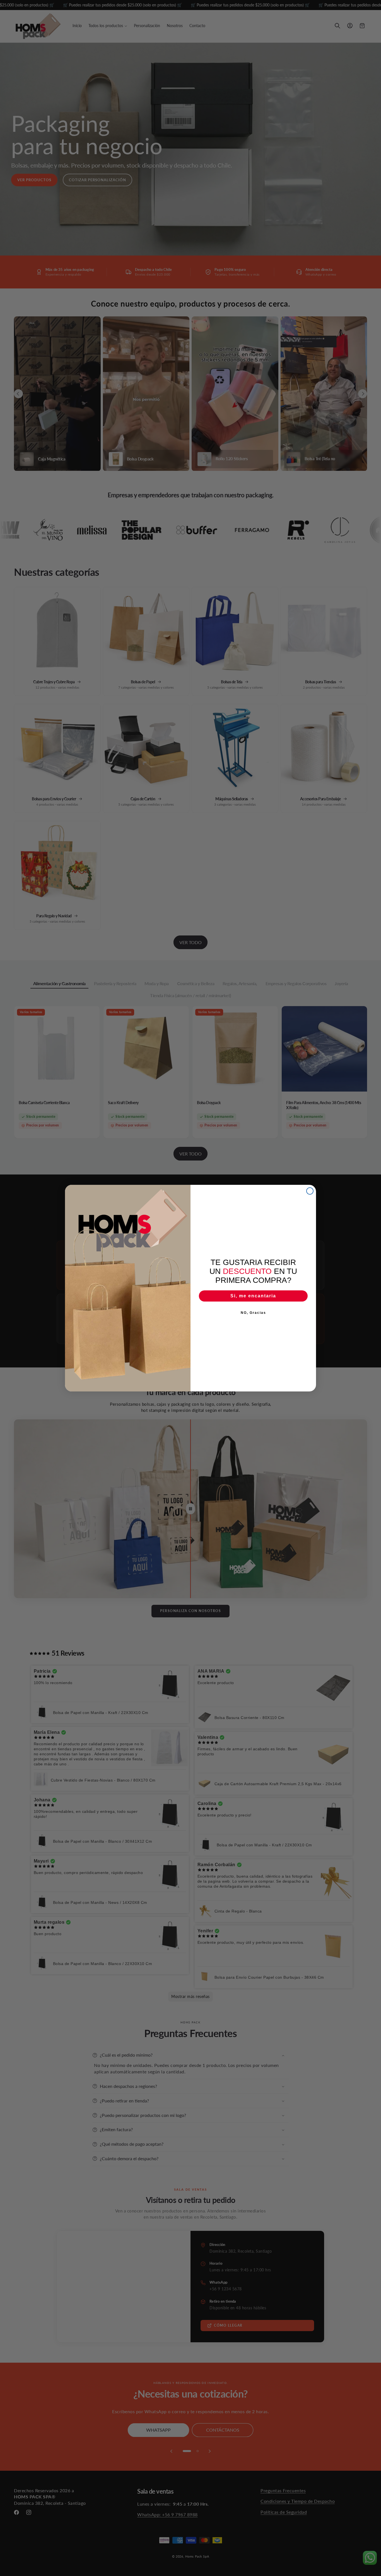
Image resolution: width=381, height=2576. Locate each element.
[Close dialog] (310, 1191)
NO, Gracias (253, 1313)
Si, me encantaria (253, 1296)
